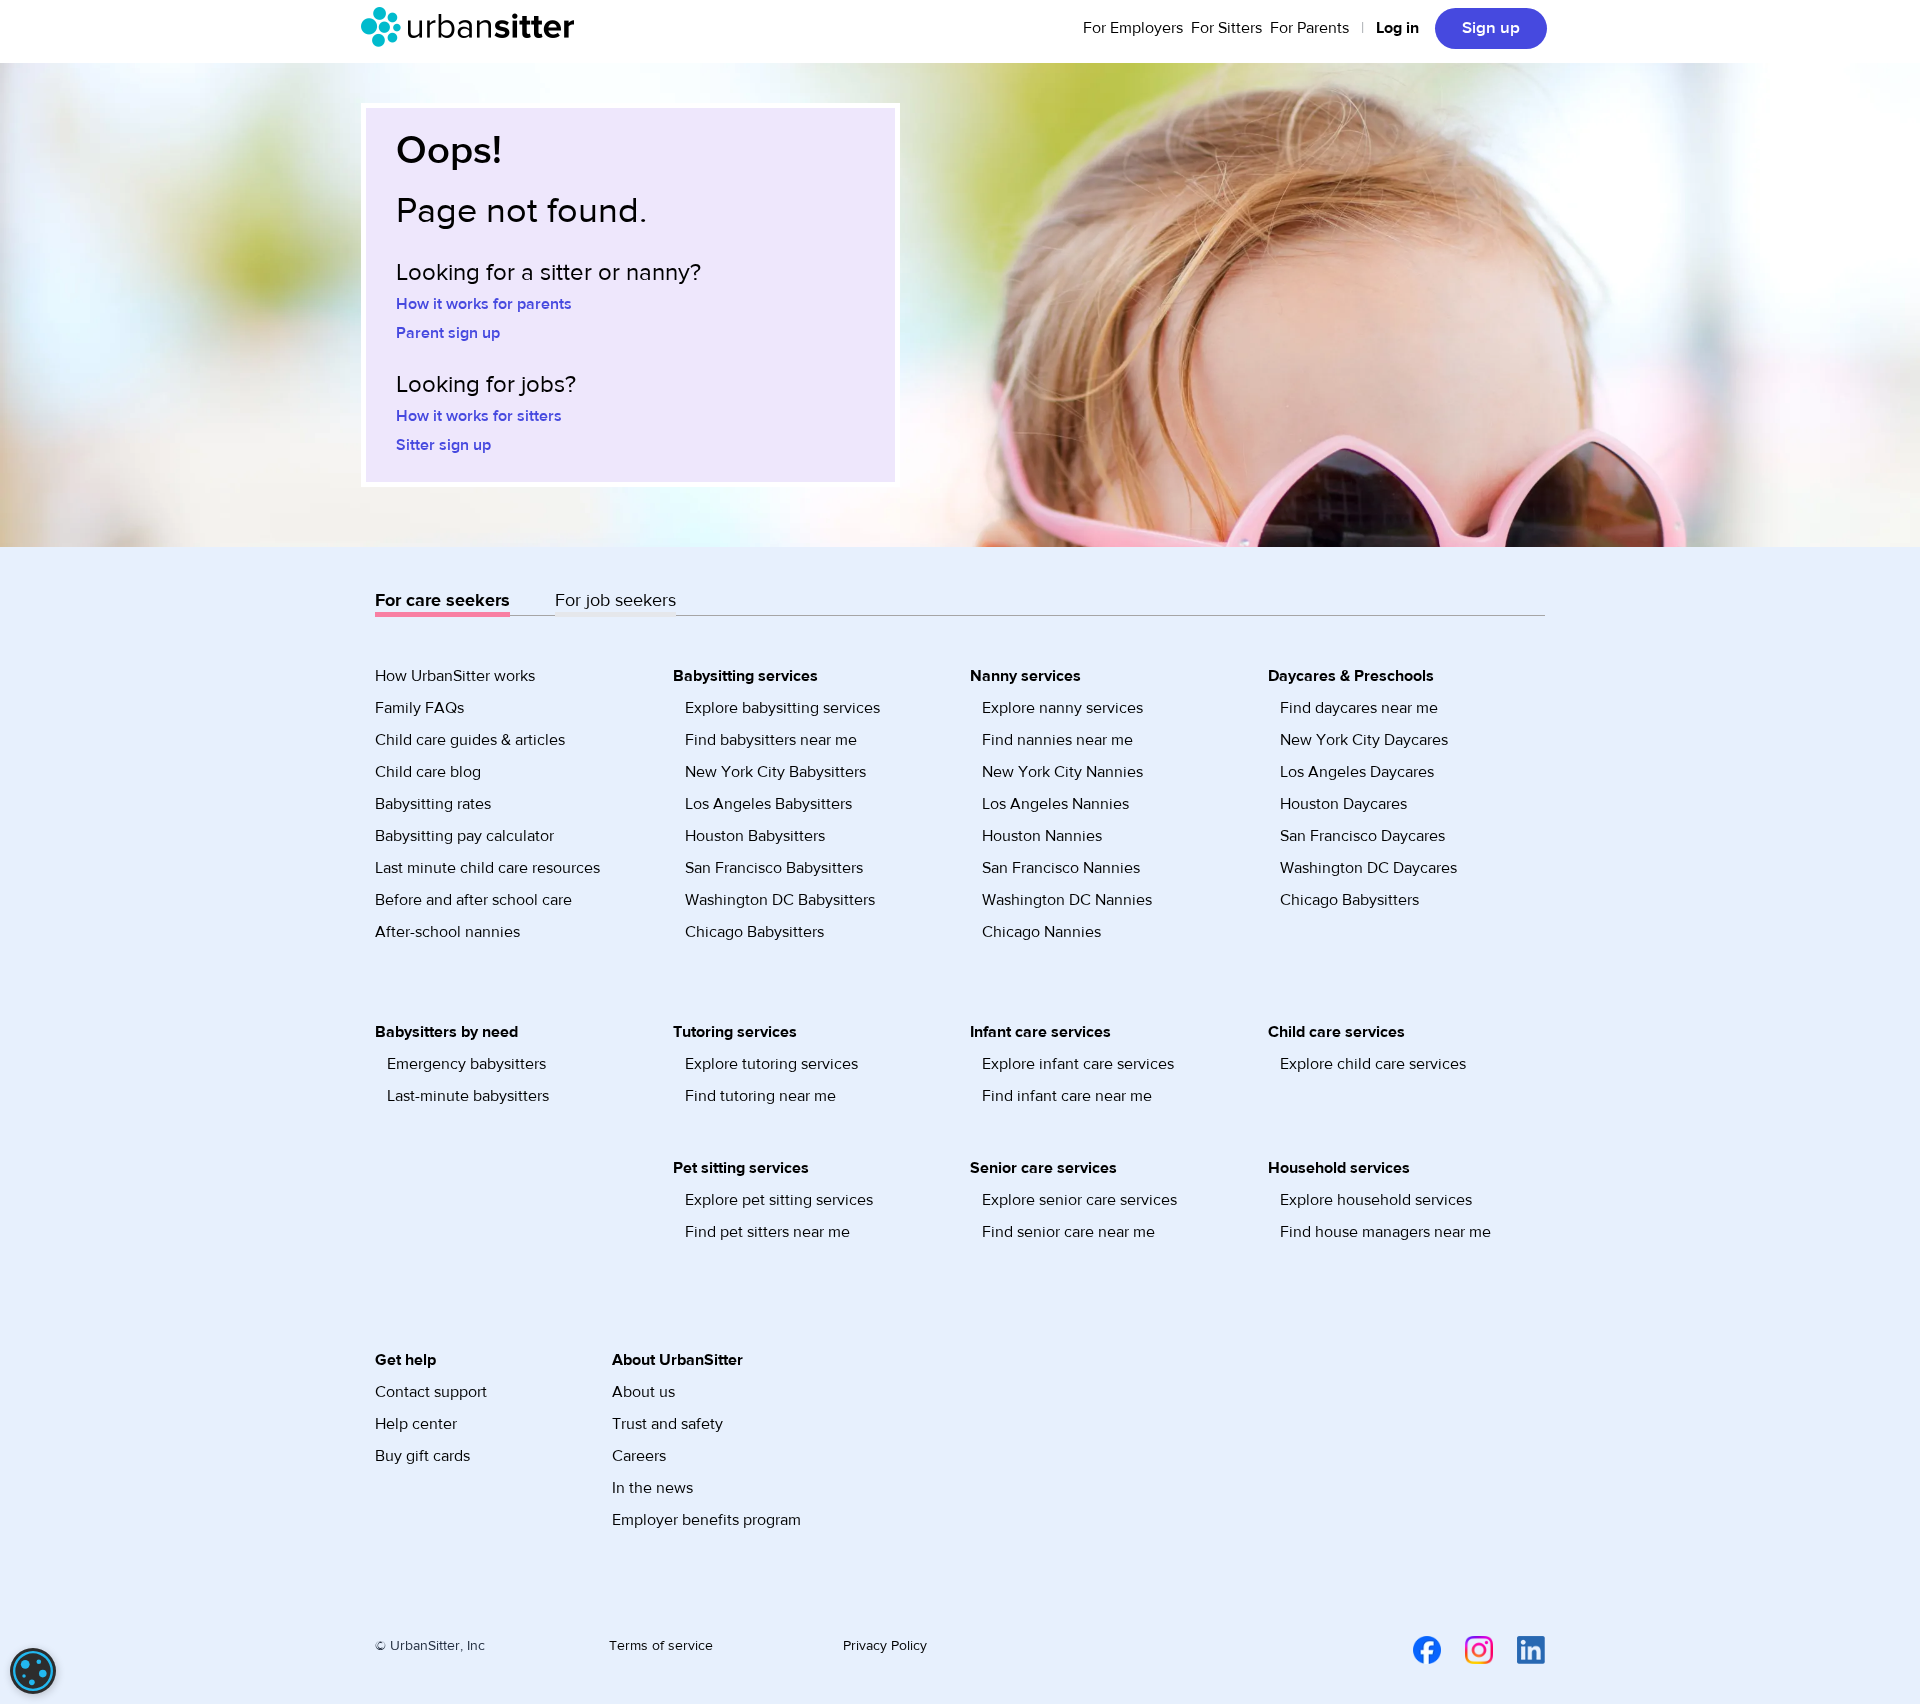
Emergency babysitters (466, 1064)
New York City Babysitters (775, 772)
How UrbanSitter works (455, 676)
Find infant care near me (1067, 1096)
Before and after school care (473, 900)
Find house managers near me (1385, 1232)
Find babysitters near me (771, 740)
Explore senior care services (1079, 1200)
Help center (416, 1424)
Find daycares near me (1359, 708)
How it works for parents (484, 304)
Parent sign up (448, 333)
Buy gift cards (422, 1456)
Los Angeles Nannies (1055, 804)
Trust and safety (667, 1424)
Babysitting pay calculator (464, 836)
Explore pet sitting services (779, 1200)
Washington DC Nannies (1067, 900)
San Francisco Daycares (1362, 836)
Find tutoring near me (760, 1096)
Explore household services (1376, 1200)
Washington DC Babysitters (780, 900)
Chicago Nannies (1041, 932)
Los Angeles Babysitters (768, 804)
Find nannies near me (1057, 740)
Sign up (1491, 28)
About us (643, 1392)
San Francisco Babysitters (774, 868)
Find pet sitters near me (767, 1232)
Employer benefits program (706, 1520)
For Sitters (1226, 28)
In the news (652, 1488)
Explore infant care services (1078, 1064)
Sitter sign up (443, 445)
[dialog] (33, 1671)
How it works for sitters (479, 416)
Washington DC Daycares (1368, 868)
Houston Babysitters (755, 836)
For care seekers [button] (442, 600)
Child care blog (428, 772)
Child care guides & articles (470, 740)
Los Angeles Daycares (1357, 772)
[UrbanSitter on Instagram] (1467, 1649)
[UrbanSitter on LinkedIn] (1519, 1649)
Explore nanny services (1062, 708)
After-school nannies (447, 932)
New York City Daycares (1364, 740)
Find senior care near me (1068, 1232)
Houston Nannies (1042, 836)
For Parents (1309, 28)
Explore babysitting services (782, 708)
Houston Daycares (1343, 804)
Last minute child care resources (487, 868)
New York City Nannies (1062, 772)
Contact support (431, 1392)
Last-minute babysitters (468, 1096)
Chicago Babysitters (754, 932)
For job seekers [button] (615, 600)
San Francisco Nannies (1061, 868)
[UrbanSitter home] (473, 27)
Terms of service (661, 1646)
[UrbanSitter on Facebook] (1415, 1649)
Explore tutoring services (771, 1064)
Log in (1397, 28)
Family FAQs (419, 708)
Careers (639, 1456)
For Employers (1133, 28)
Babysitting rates (433, 804)
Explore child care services (1373, 1064)
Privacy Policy (885, 1646)
